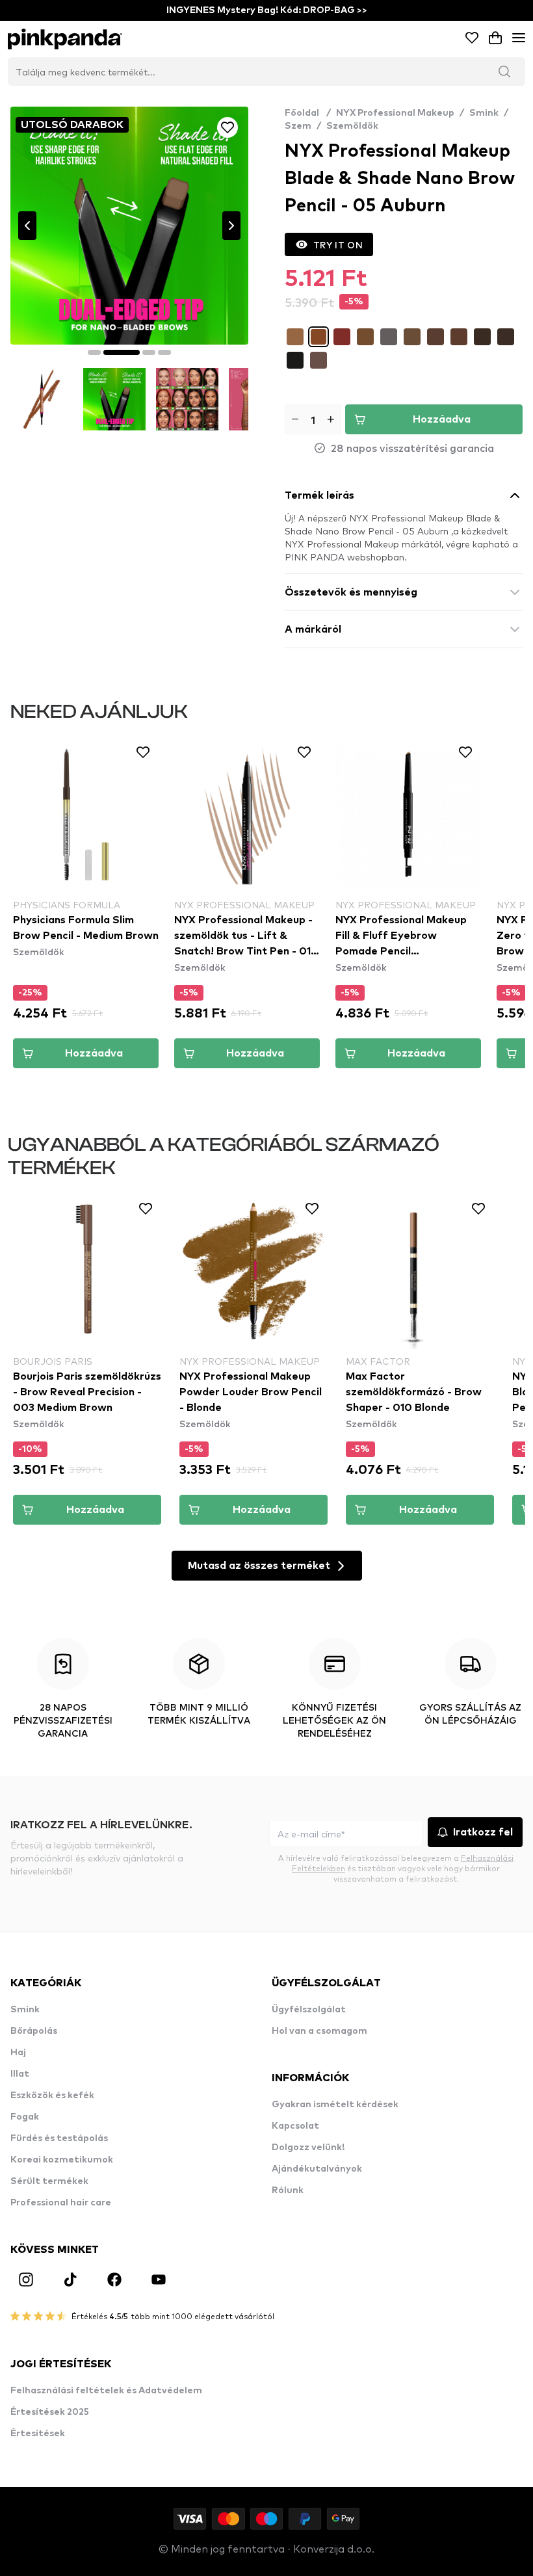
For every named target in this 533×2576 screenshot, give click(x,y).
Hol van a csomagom (319, 2031)
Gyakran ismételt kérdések (335, 2105)
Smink (484, 113)
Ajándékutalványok (317, 2169)
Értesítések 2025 (50, 2412)
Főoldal (308, 113)
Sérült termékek (49, 2181)
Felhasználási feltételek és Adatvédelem (106, 2391)
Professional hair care (61, 2203)
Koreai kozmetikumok (62, 2160)
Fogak (25, 2117)
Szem (298, 126)
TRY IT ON (338, 244)
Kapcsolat (295, 2126)
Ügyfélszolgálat (309, 2010)
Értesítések (38, 2434)
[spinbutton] (313, 419)
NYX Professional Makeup (395, 113)
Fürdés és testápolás (59, 2138)
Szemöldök (352, 126)
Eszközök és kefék (52, 2096)
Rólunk (288, 2190)
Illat (20, 2074)
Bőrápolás (34, 2031)
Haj (18, 2053)
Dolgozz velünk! (308, 2148)
